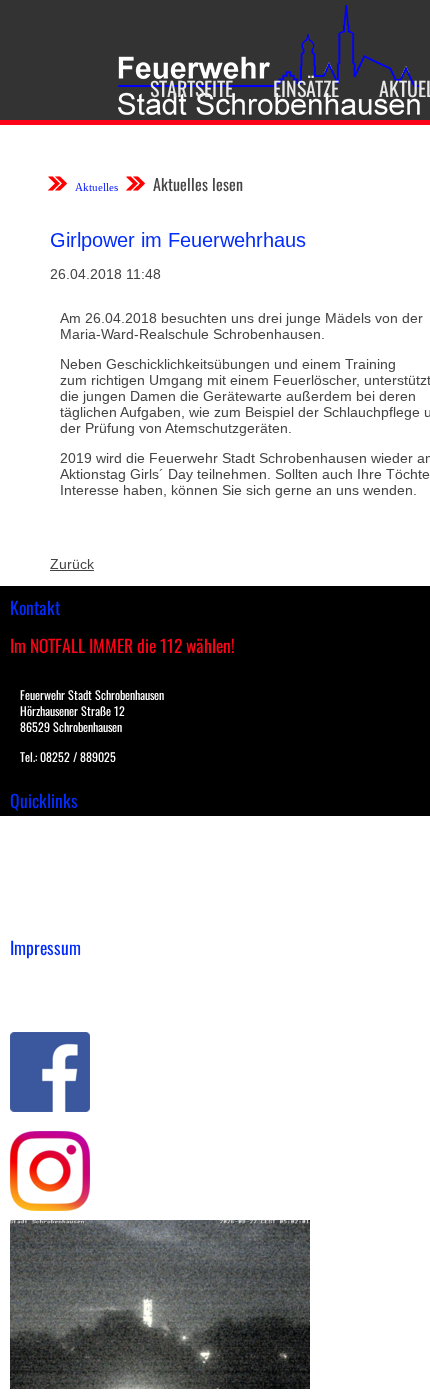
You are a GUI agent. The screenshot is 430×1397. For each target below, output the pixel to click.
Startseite (191, 88)
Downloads (44, 852)
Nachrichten (48, 894)
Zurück (72, 564)
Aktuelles (96, 187)
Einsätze (306, 88)
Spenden (37, 915)
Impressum (45, 979)
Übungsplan (48, 873)
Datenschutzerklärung (80, 1000)
